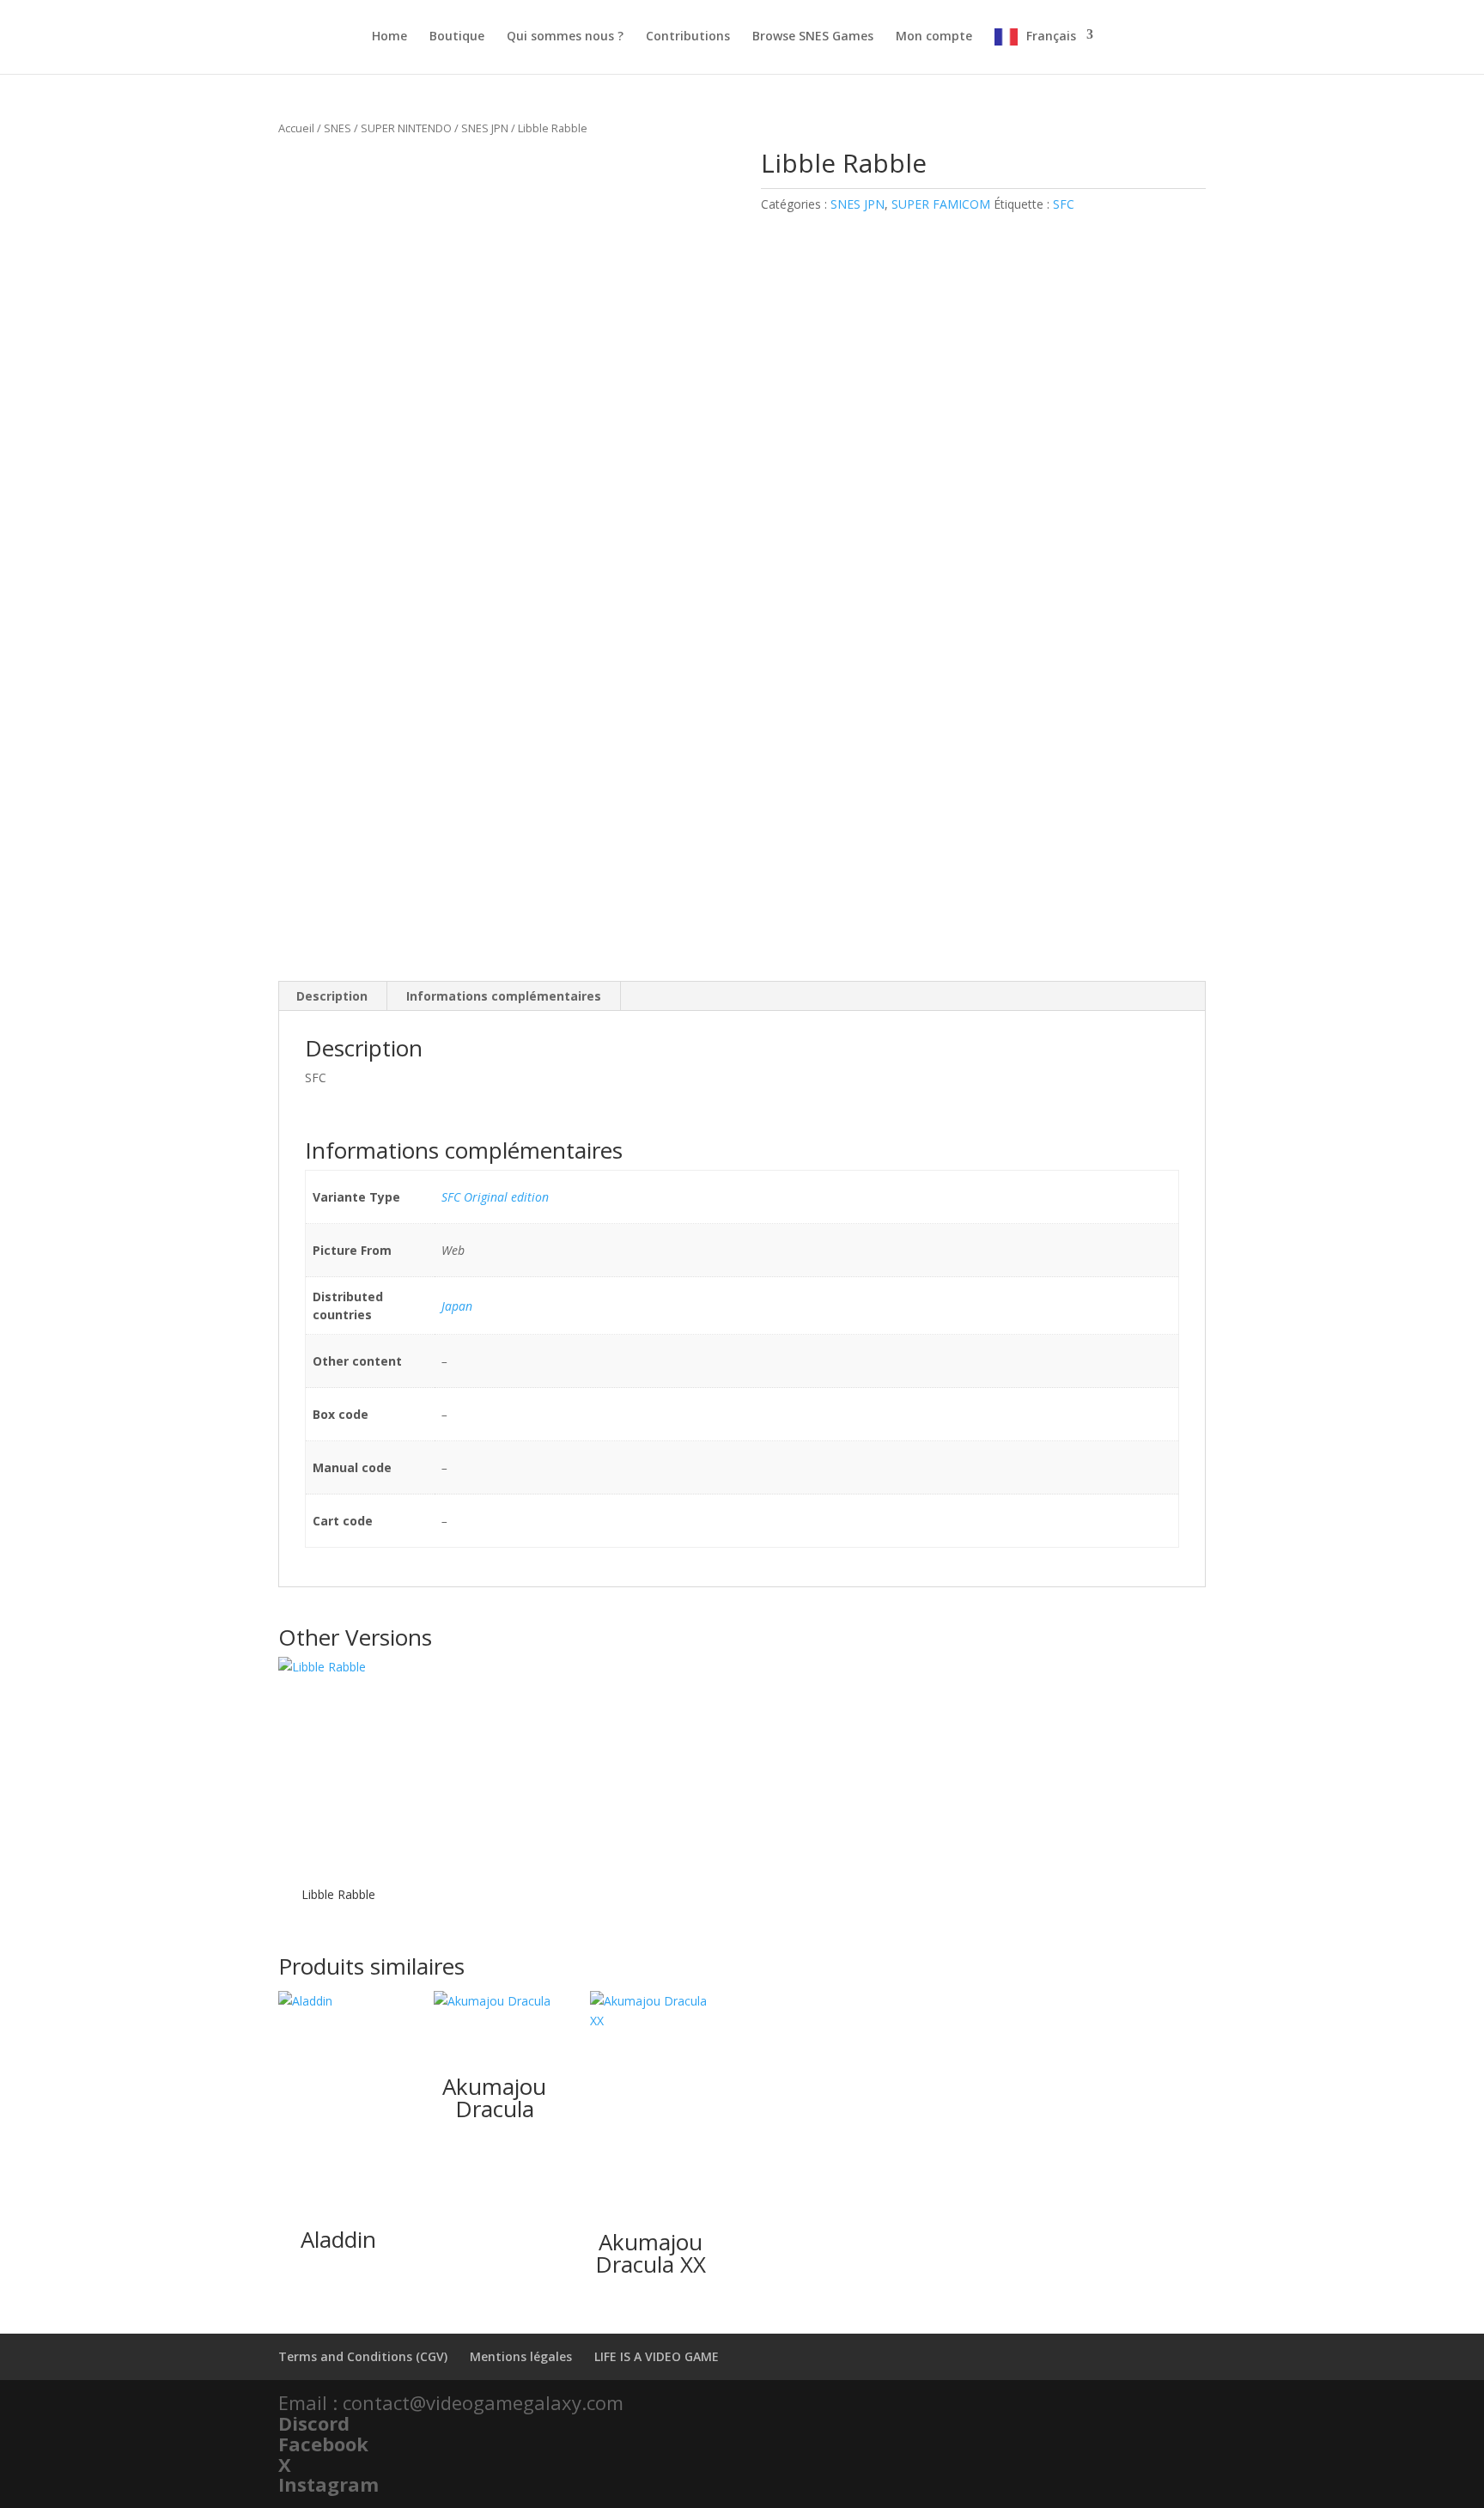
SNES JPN (485, 128)
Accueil (296, 128)
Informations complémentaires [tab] (504, 996)
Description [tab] (332, 996)
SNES (338, 128)
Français (1051, 36)
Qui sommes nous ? (565, 37)
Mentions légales (521, 2356)
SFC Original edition (495, 1197)
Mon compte (934, 37)
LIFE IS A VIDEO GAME (657, 2356)
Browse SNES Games (813, 37)
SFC (1064, 204)
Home (389, 37)
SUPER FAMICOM (941, 204)
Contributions (688, 37)
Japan (457, 1306)
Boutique (457, 37)
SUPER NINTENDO (406, 128)
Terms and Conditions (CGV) (363, 2356)
